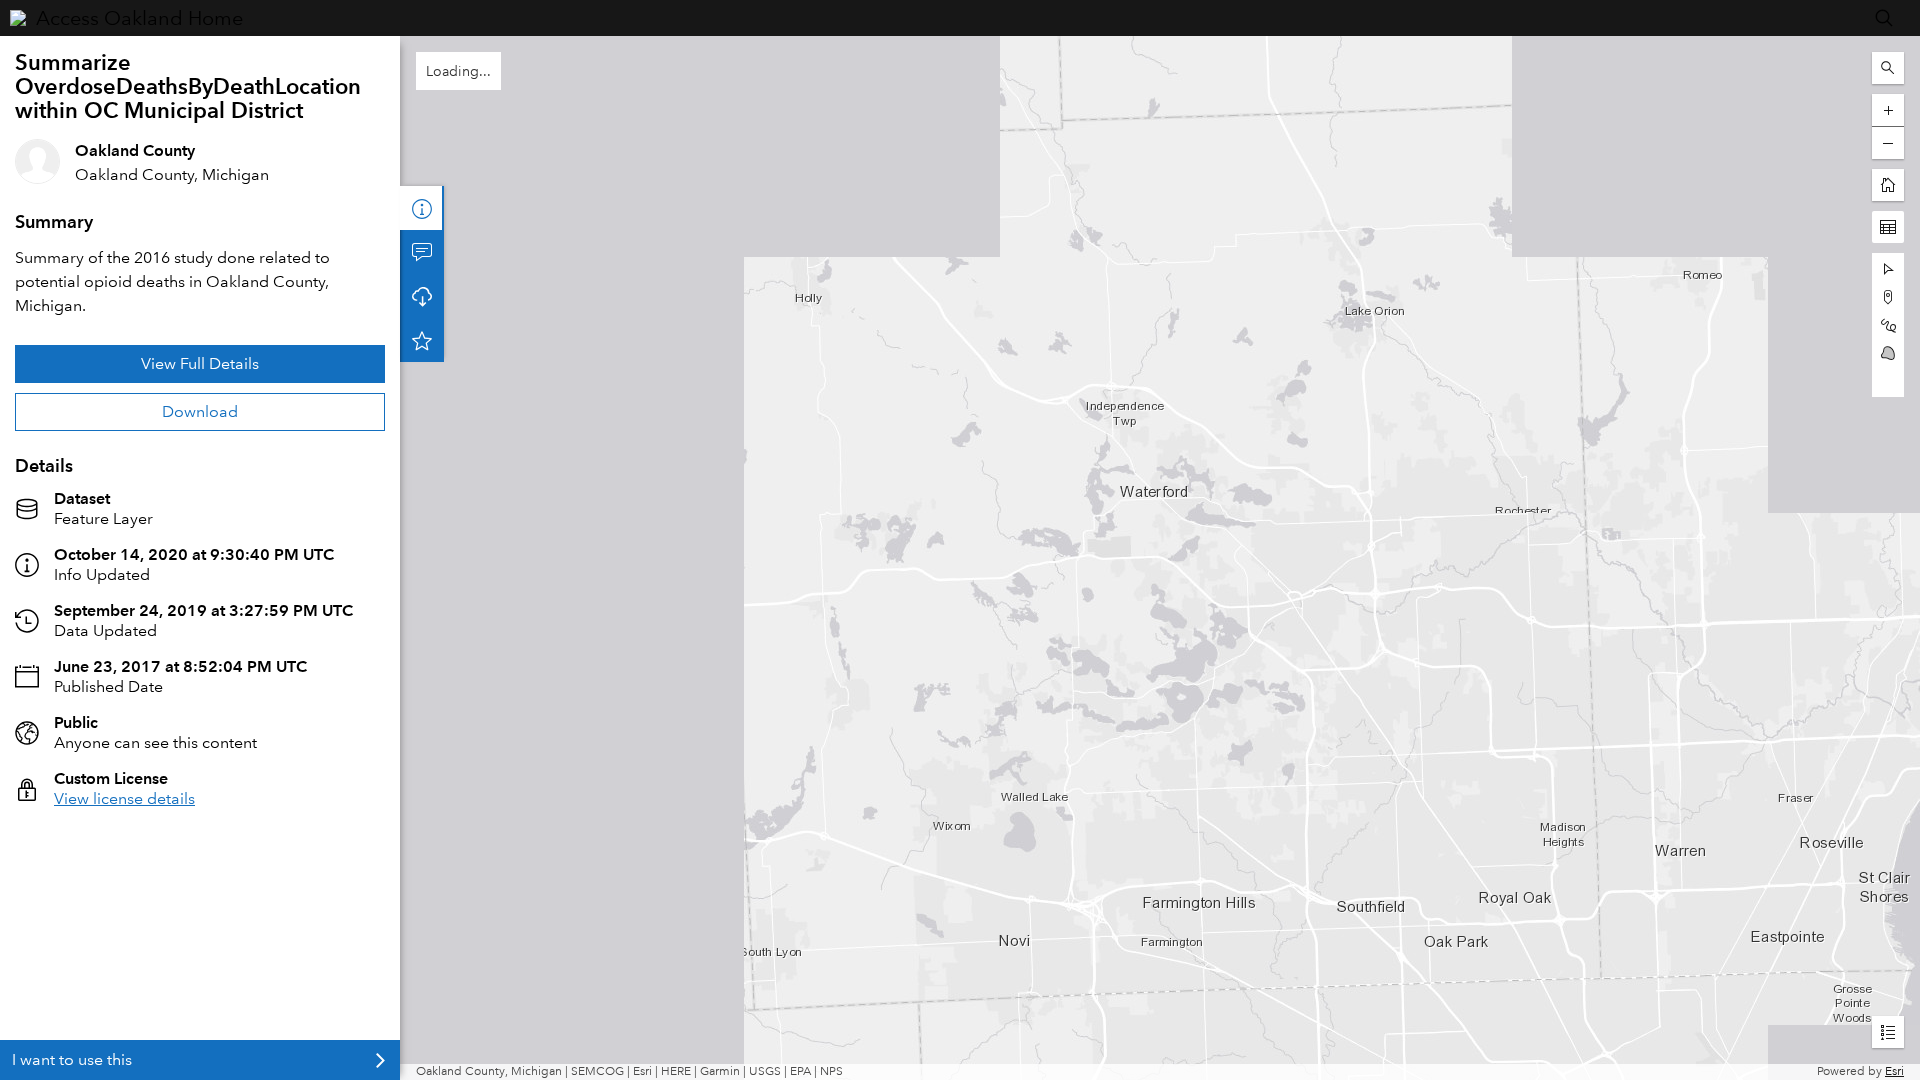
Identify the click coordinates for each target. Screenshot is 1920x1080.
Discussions (422, 252)
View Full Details (200, 363)
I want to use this (72, 1059)
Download (200, 411)
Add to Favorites (422, 340)
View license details (124, 798)
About (422, 208)
